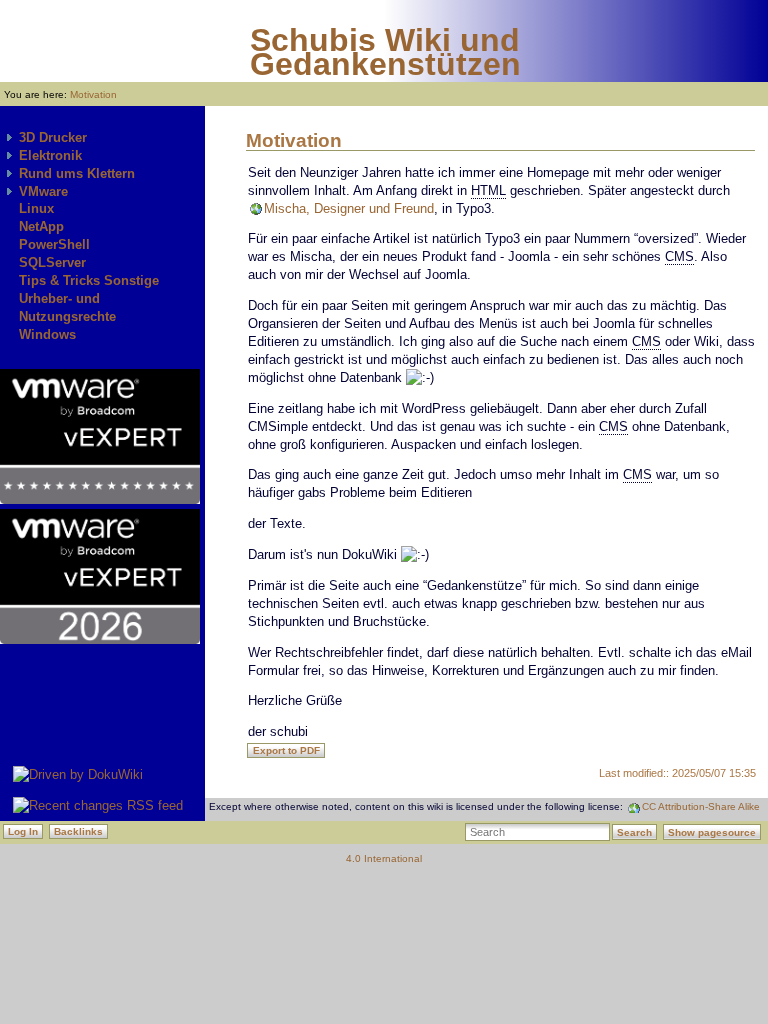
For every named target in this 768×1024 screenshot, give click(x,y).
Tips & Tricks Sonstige (89, 280)
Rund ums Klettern (77, 173)
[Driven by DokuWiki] (71, 774)
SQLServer (52, 262)
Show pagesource (712, 832)
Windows (47, 334)
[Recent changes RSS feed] (91, 805)
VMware (43, 191)
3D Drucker (53, 137)
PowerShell (54, 244)
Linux (36, 208)
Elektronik (50, 155)
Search (634, 832)
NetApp (41, 226)
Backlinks (78, 831)
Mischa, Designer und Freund (349, 208)
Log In (23, 831)
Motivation (93, 94)
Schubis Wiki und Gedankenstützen (385, 52)
